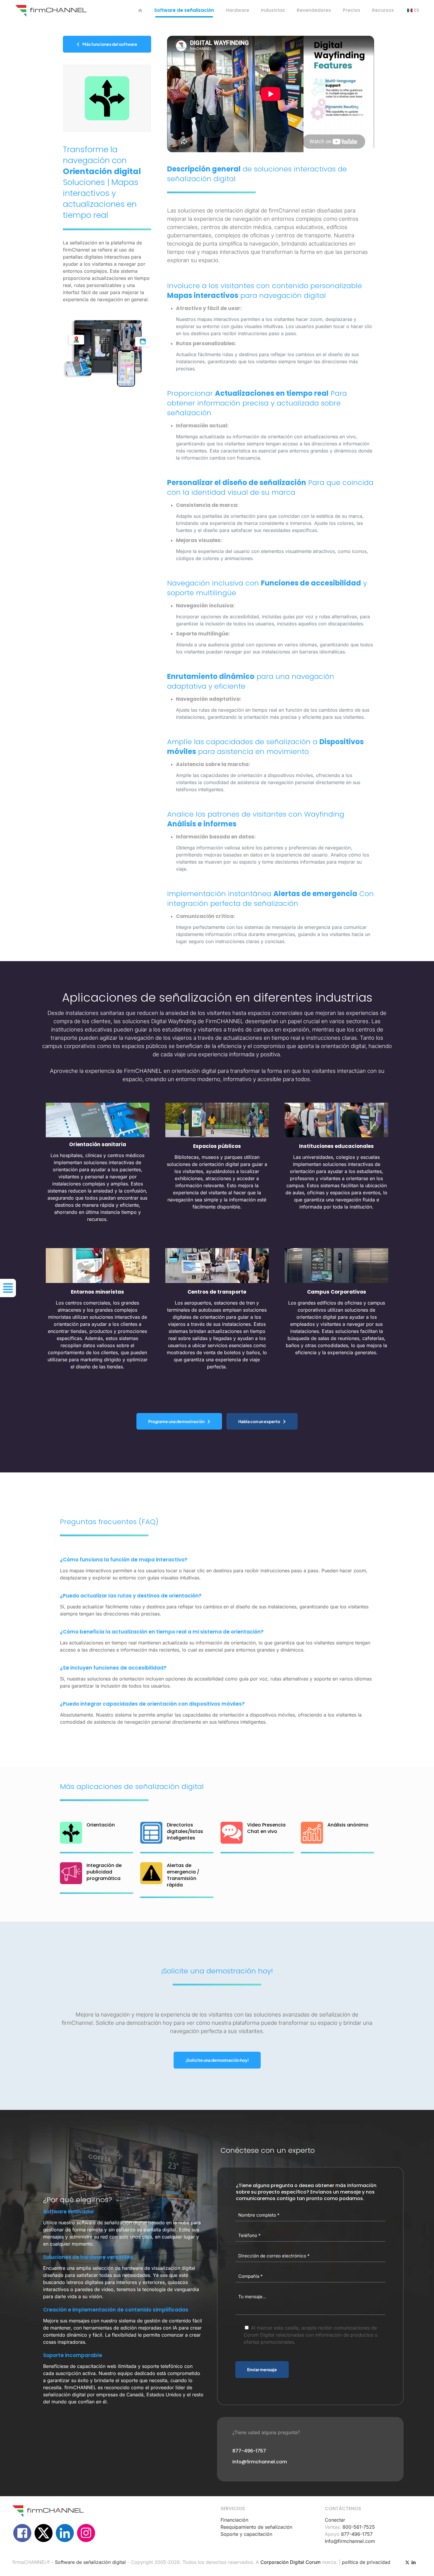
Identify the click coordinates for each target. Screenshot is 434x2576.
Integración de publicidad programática (104, 1872)
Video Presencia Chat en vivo (266, 1828)
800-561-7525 (359, 2527)
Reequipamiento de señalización (256, 2527)
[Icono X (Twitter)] (407, 2562)
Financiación (234, 2520)
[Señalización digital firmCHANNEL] (51, 10)
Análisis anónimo (348, 1825)
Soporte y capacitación (246, 2534)
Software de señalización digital (90, 2562)
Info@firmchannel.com (350, 2541)
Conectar (335, 2520)
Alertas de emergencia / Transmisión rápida (183, 1875)
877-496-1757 (357, 2534)
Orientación (101, 1825)
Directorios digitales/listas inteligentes (185, 1831)
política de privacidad (366, 2562)
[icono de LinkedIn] (413, 2562)
